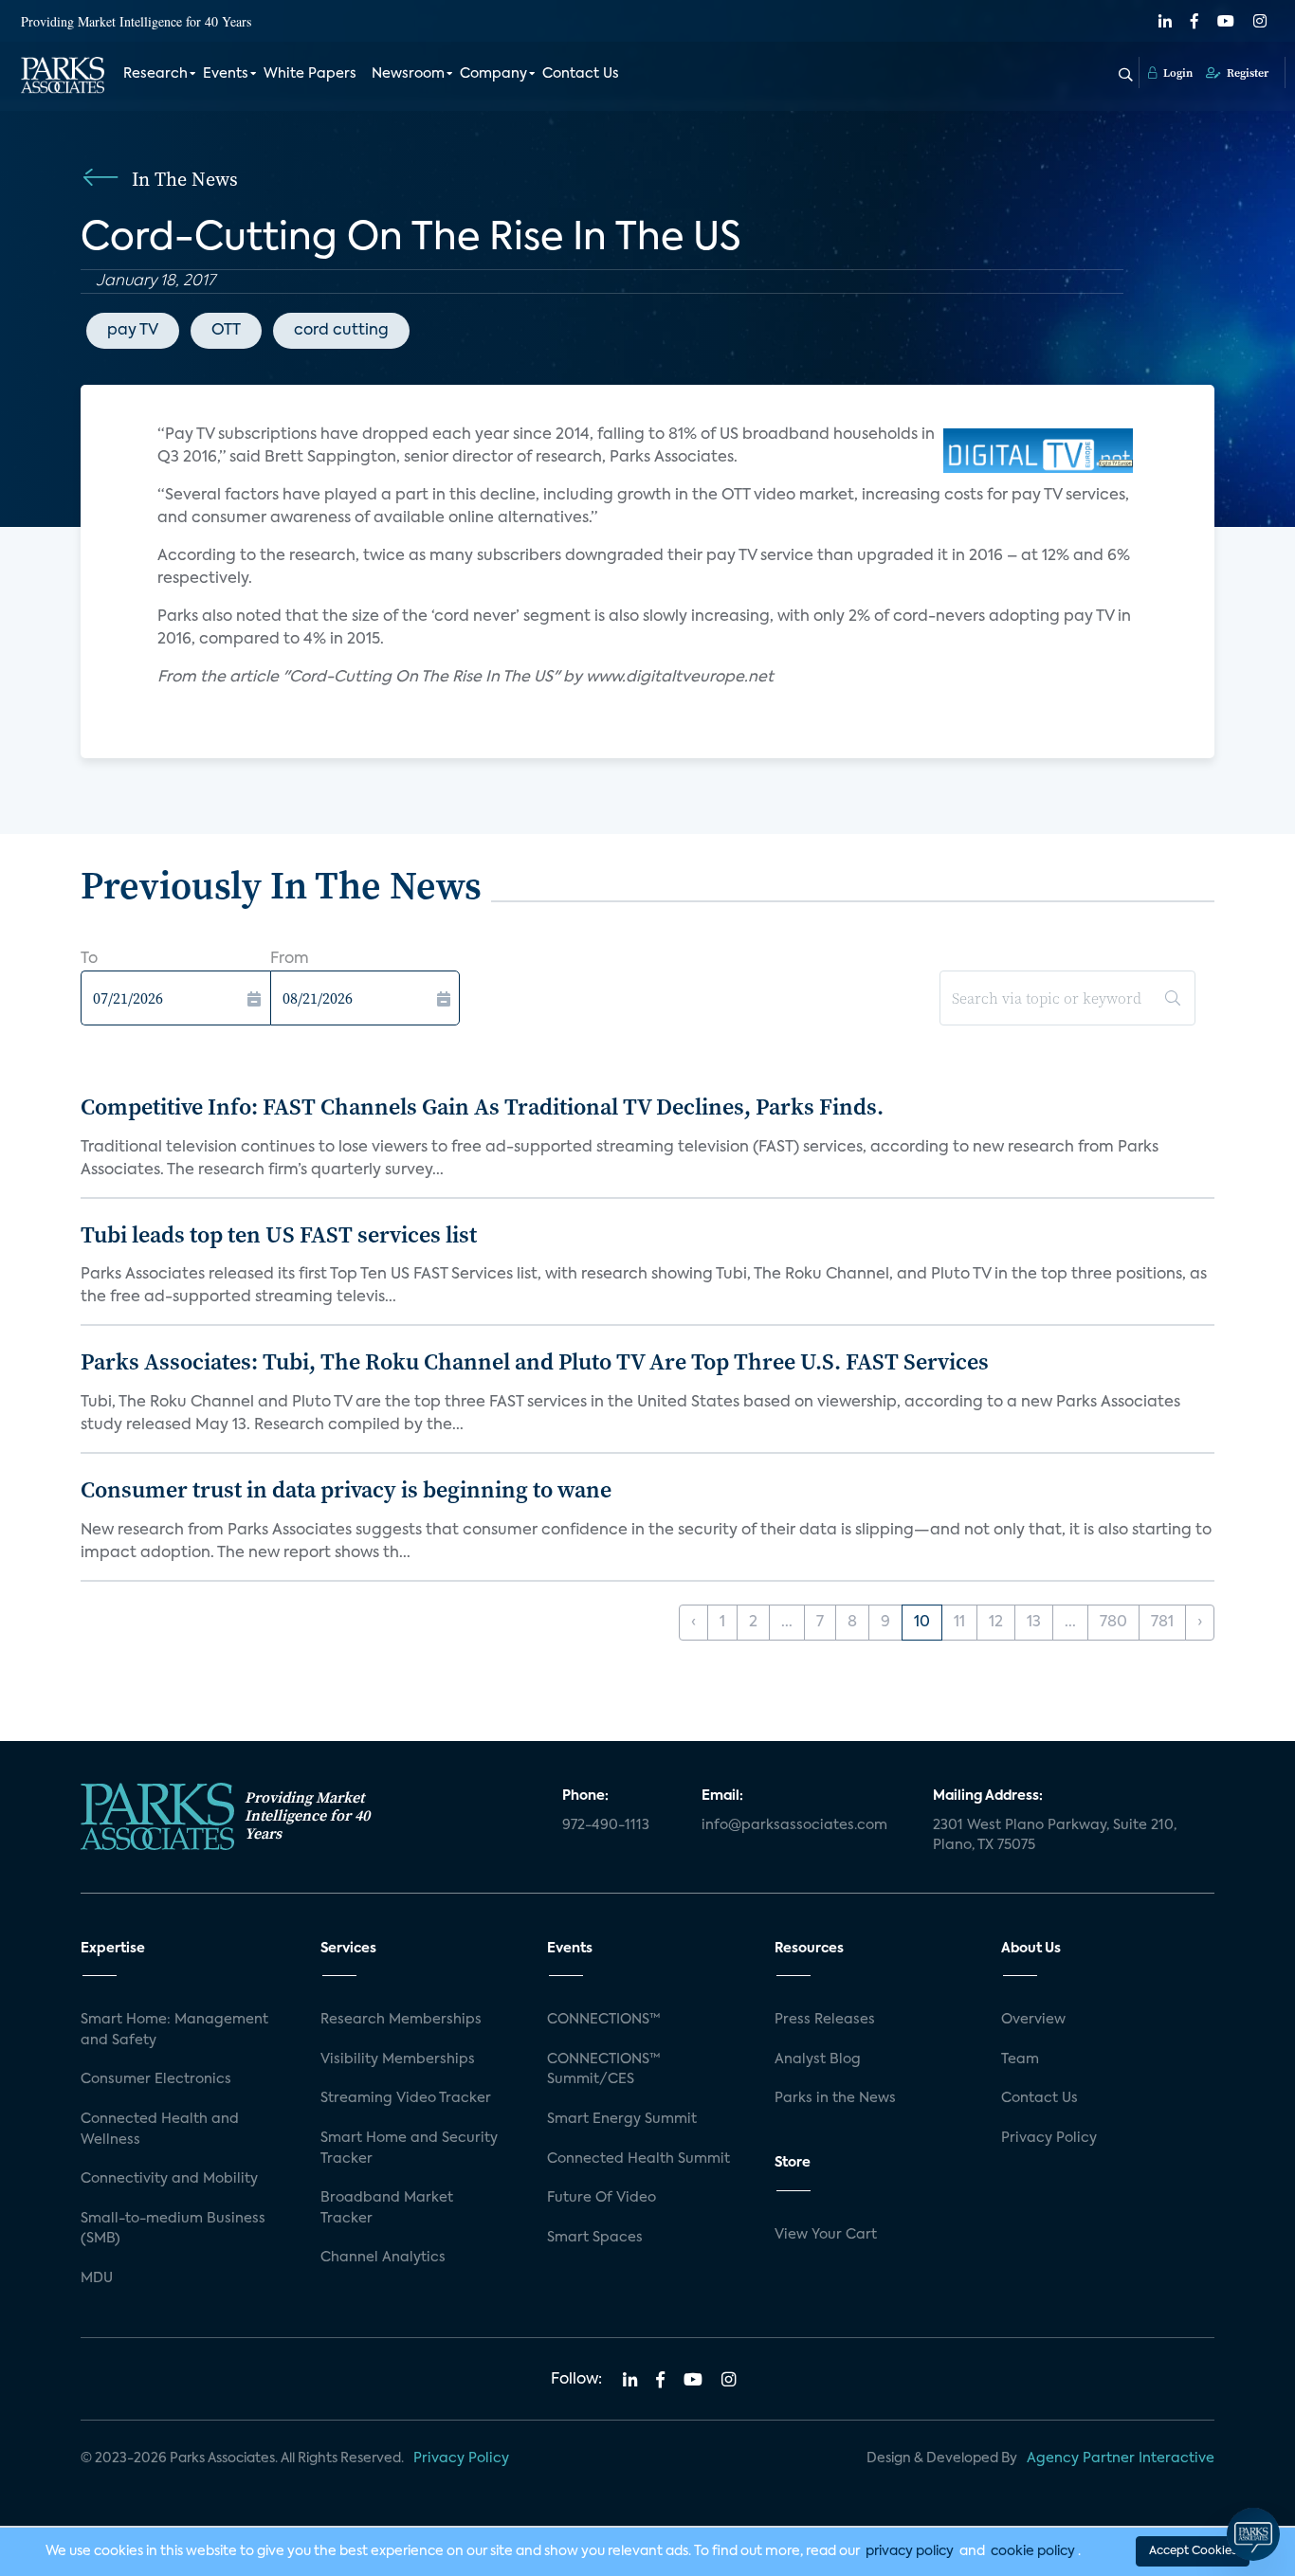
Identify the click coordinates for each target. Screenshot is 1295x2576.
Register (1246, 73)
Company (493, 74)
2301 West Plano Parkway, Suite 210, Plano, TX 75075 (1055, 1836)
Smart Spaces (595, 2238)
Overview (1033, 2020)
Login (1176, 73)
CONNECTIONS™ (604, 2020)
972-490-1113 (606, 1825)
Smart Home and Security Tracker (409, 2149)
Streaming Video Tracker (406, 2098)
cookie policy (1033, 2551)
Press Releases (825, 2020)
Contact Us (581, 74)
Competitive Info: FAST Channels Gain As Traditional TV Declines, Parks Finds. (482, 1107)
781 (1162, 1623)
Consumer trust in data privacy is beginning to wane (346, 1489)
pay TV (133, 331)
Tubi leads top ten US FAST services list (279, 1234)
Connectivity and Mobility (169, 2179)
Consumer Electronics (156, 2079)
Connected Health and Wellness (160, 2130)
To (89, 959)
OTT (226, 331)
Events (226, 74)
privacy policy (910, 2551)
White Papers (310, 74)
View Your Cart (826, 2235)
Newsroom (408, 74)
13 (1034, 1623)
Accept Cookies (1193, 2551)
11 (959, 1623)
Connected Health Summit (638, 2159)
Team (1020, 2059)
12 (996, 1623)
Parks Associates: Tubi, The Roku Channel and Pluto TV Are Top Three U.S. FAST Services (535, 1361)
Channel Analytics (383, 2258)
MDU (97, 2278)
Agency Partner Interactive (1121, 2458)
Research (155, 74)
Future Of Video (602, 2198)
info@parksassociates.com (794, 1825)
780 (1113, 1623)
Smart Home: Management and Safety (174, 2030)
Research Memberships (401, 2020)
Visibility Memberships (398, 2059)
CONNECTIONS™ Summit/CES (604, 2070)
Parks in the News (835, 2098)
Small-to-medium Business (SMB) (173, 2229)
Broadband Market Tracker (387, 2208)
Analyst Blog (818, 2059)
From (290, 959)
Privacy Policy (1049, 2138)
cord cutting (341, 331)
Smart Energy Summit (622, 2119)
